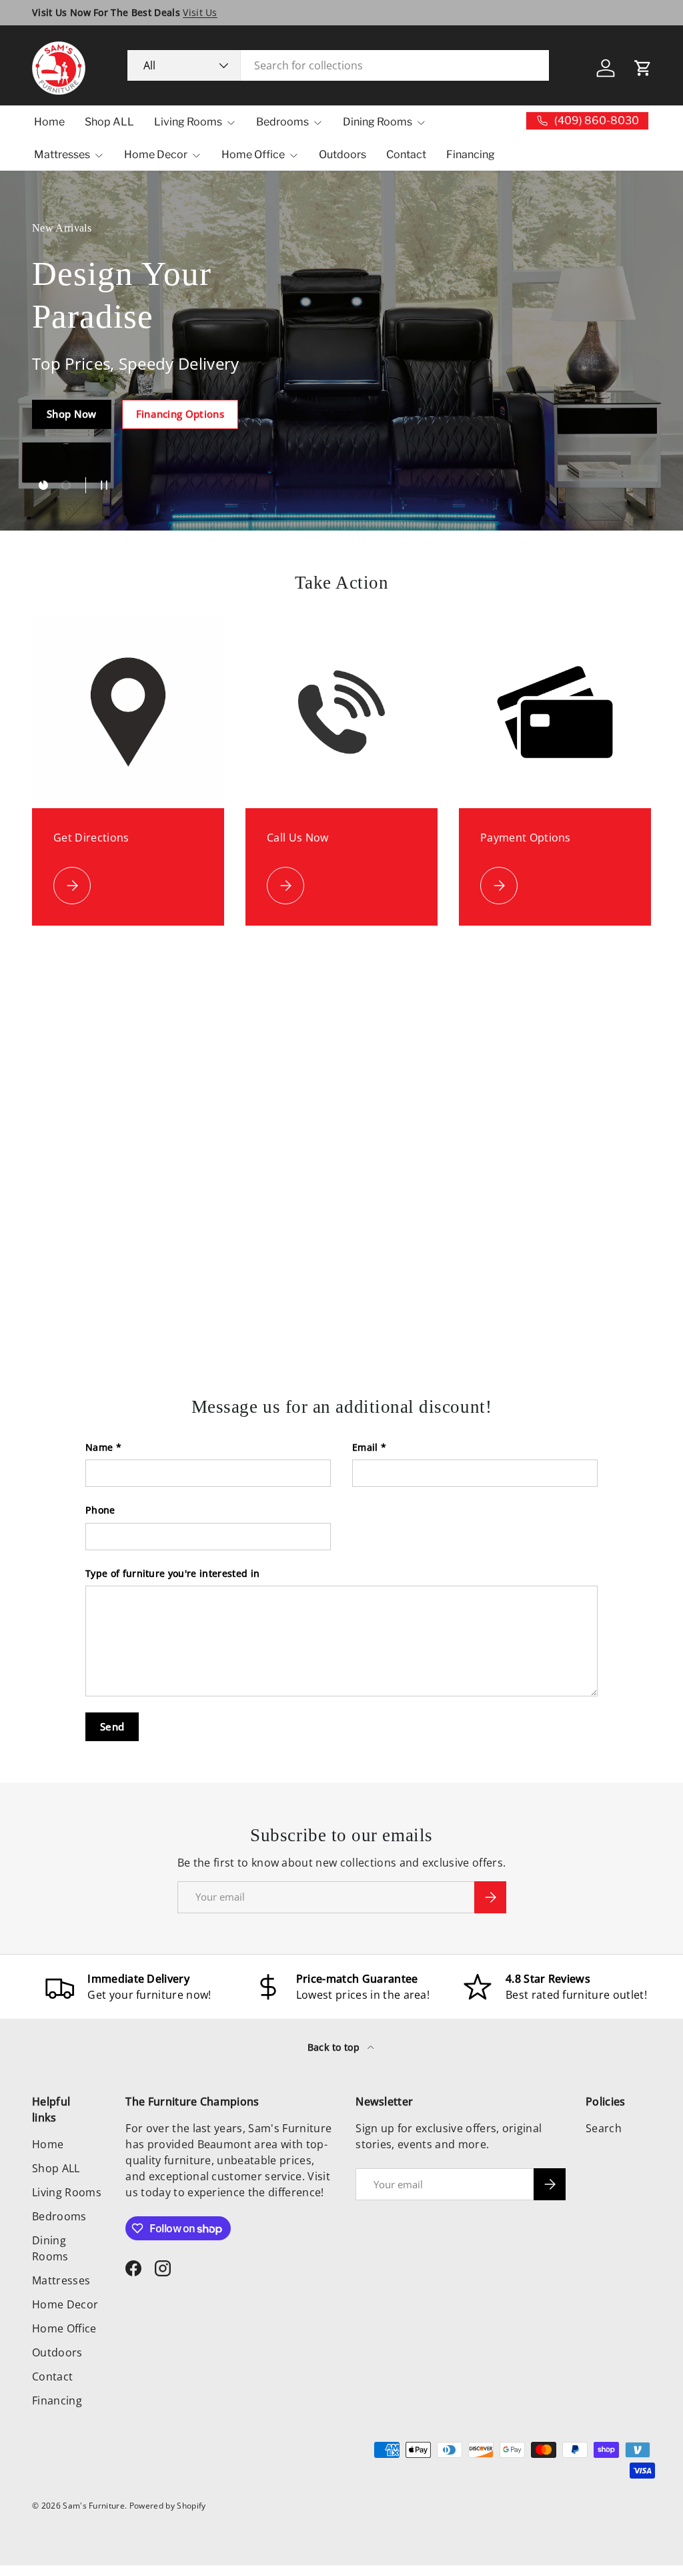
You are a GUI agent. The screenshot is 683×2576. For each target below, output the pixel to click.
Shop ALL (109, 122)
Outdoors (343, 154)
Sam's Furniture (94, 2506)
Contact (406, 154)
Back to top (335, 2047)
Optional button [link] (86, 446)
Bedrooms (59, 2216)
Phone (100, 1510)
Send (112, 1726)
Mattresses (61, 2280)
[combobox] (338, 65)
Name (99, 1447)
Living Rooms (67, 2192)
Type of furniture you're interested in (172, 1573)
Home (49, 122)
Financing (471, 154)
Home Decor (65, 2304)
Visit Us (200, 12)
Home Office (64, 2328)
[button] (643, 68)
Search (604, 2128)
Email (365, 1447)
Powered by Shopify (168, 2506)
